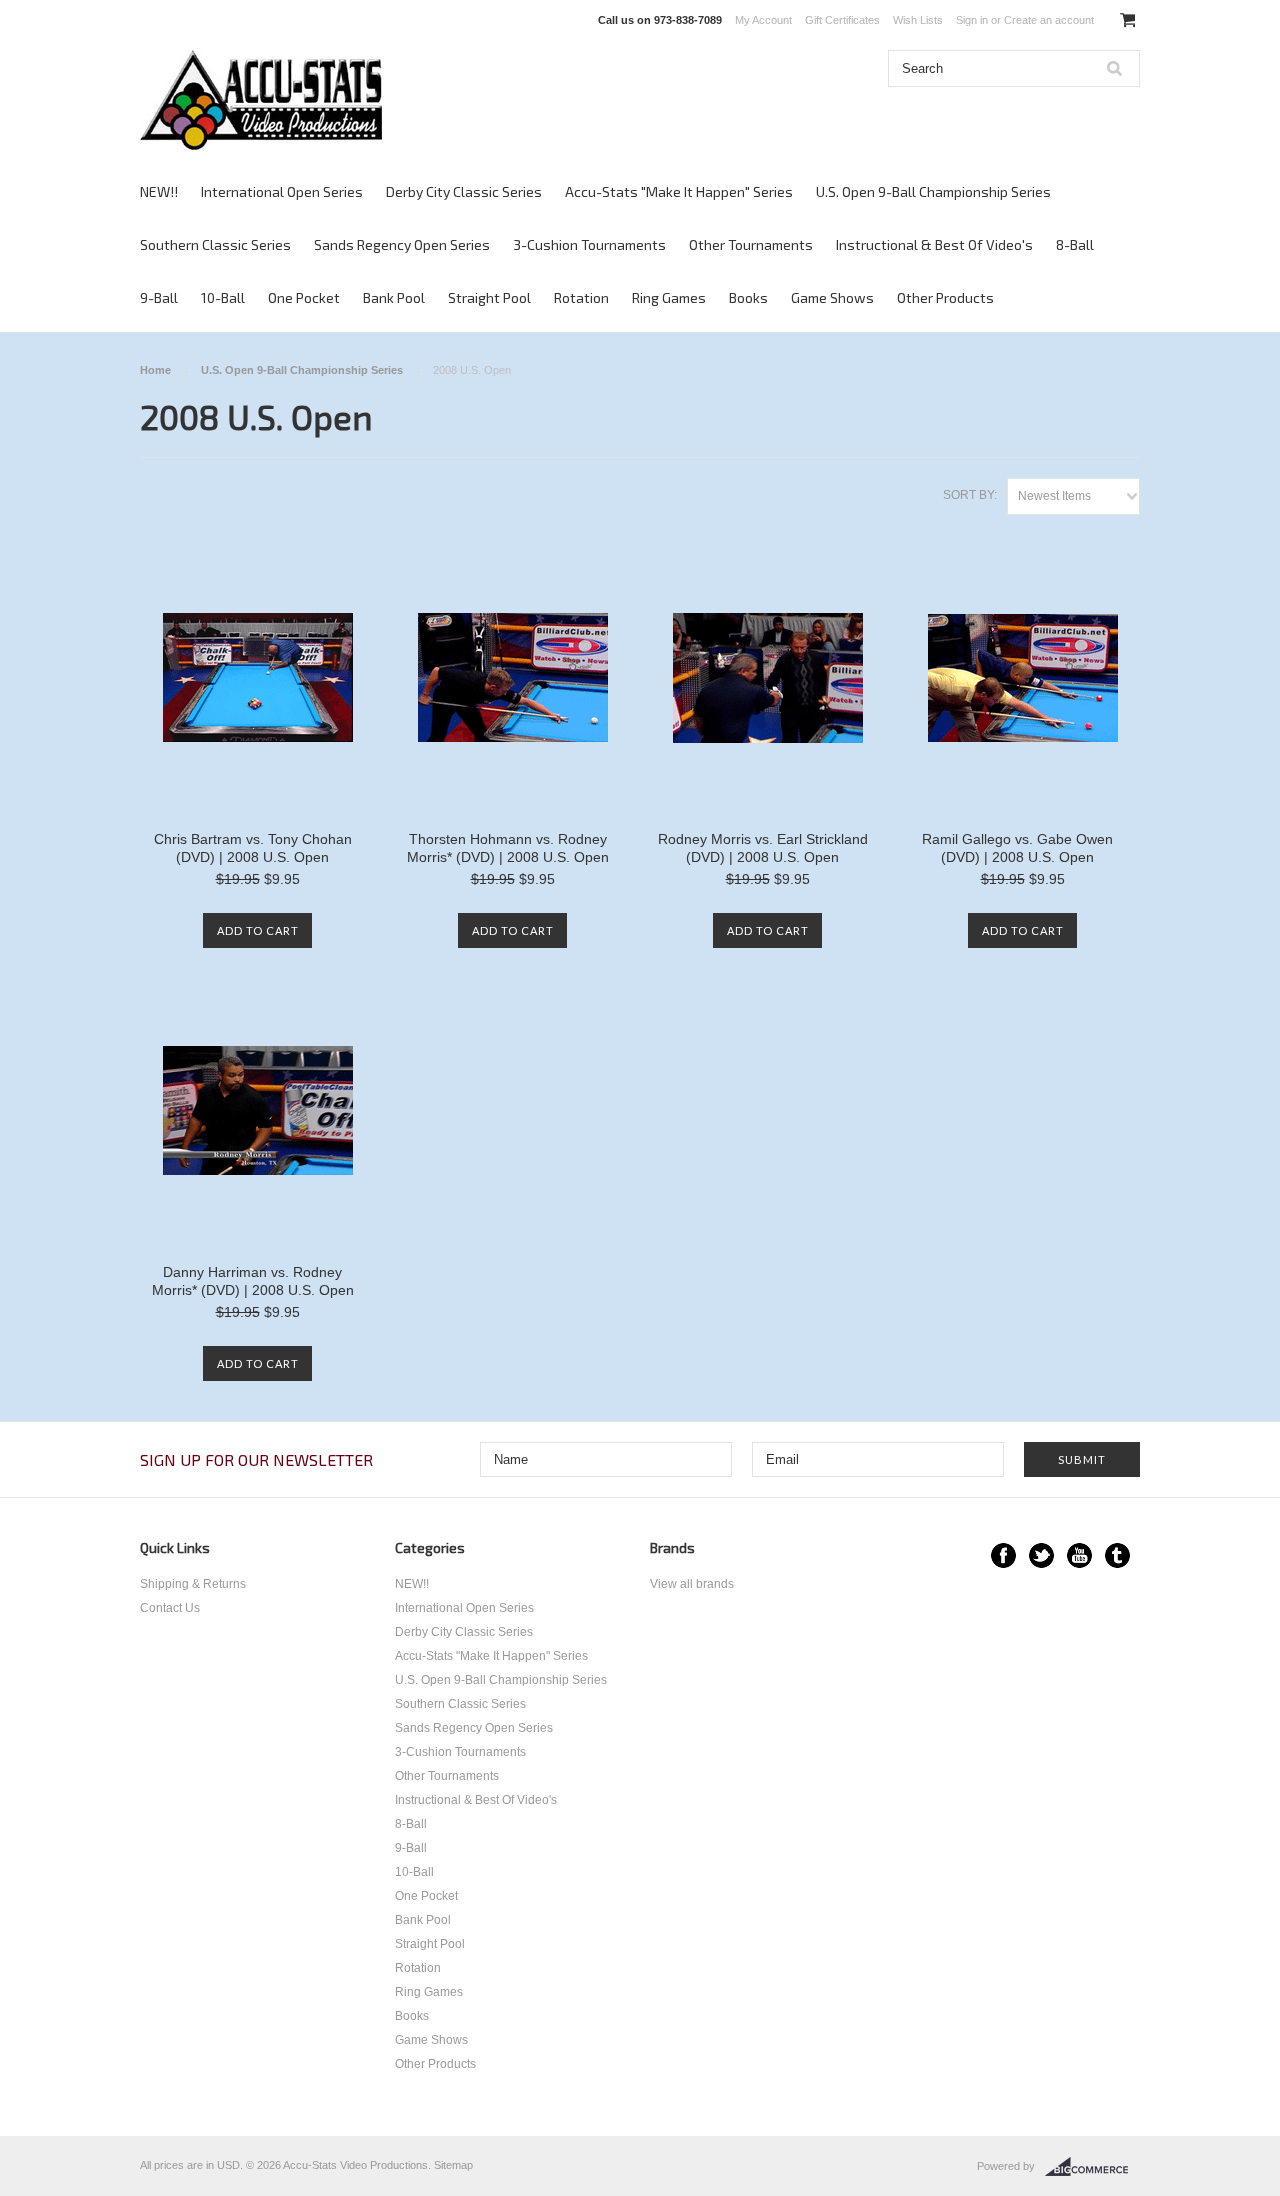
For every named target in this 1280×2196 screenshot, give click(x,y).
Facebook (1003, 1555)
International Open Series (282, 191)
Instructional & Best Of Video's (934, 244)
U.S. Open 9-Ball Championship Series (933, 191)
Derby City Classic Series (464, 191)
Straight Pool (489, 297)
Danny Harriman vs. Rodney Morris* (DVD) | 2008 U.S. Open (253, 1281)
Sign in (972, 20)
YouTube (1079, 1555)
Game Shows (832, 297)
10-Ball (223, 297)
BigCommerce (1092, 2167)
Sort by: (970, 495)
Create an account (1049, 20)
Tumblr (1117, 1555)
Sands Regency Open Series (402, 244)
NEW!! (159, 191)
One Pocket (304, 297)
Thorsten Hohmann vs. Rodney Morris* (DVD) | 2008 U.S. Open (508, 848)
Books (748, 297)
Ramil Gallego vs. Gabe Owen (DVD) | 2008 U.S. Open (1017, 848)
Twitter (1041, 1555)
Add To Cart (258, 930)
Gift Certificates (842, 20)
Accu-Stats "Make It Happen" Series (679, 191)
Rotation (581, 297)
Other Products (945, 297)
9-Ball (159, 297)
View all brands (692, 1584)
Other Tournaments (751, 244)
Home (155, 370)
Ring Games (669, 297)
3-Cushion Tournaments (589, 244)
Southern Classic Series (215, 244)
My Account (763, 20)
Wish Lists (918, 20)
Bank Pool (394, 297)
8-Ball (1075, 244)
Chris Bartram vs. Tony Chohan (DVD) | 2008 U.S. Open (253, 848)
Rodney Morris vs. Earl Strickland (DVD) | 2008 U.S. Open (763, 848)
